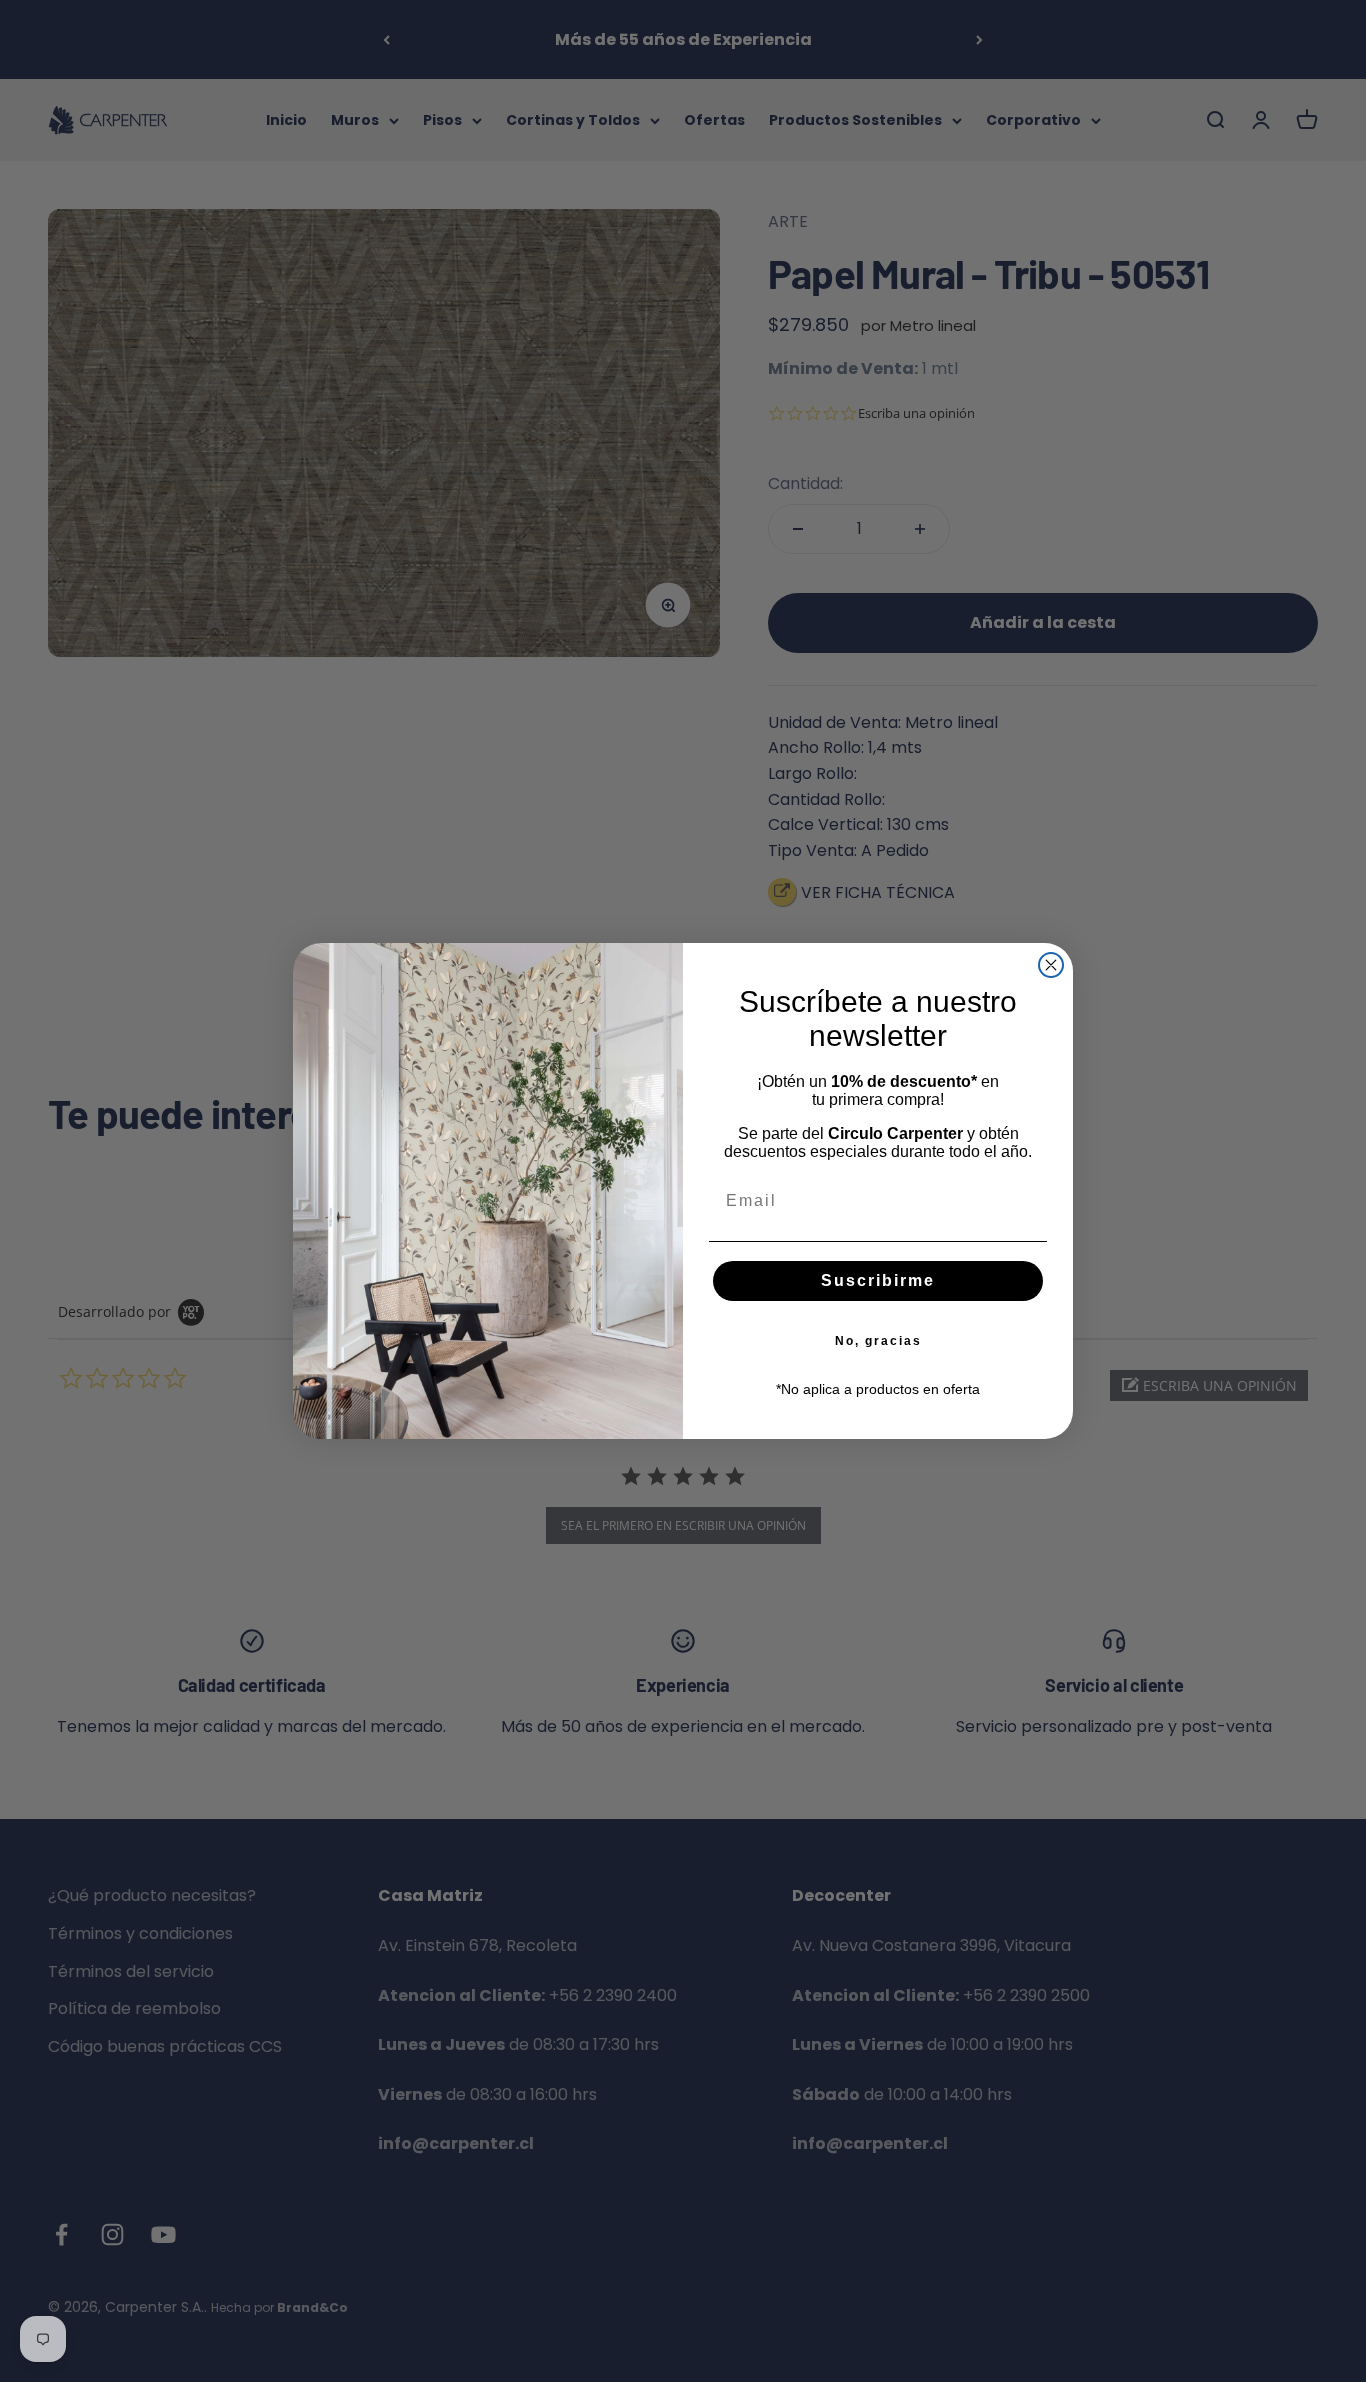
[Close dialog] (1051, 965)
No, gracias (878, 1341)
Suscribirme (878, 1280)
